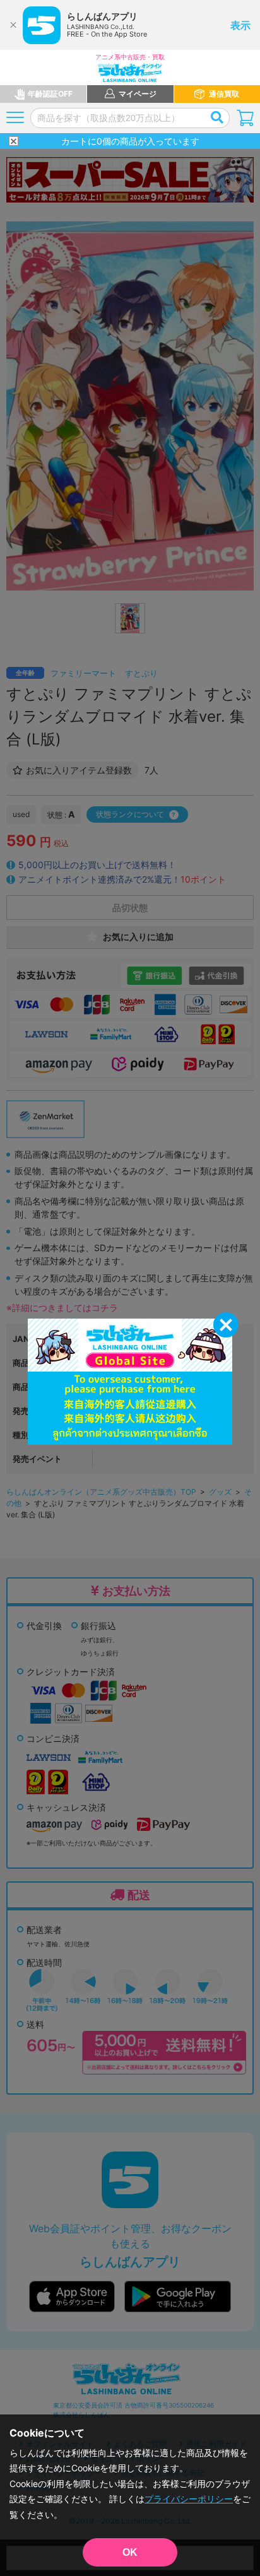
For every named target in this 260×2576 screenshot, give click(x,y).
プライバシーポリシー (189, 2499)
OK (130, 2552)
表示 (240, 25)
